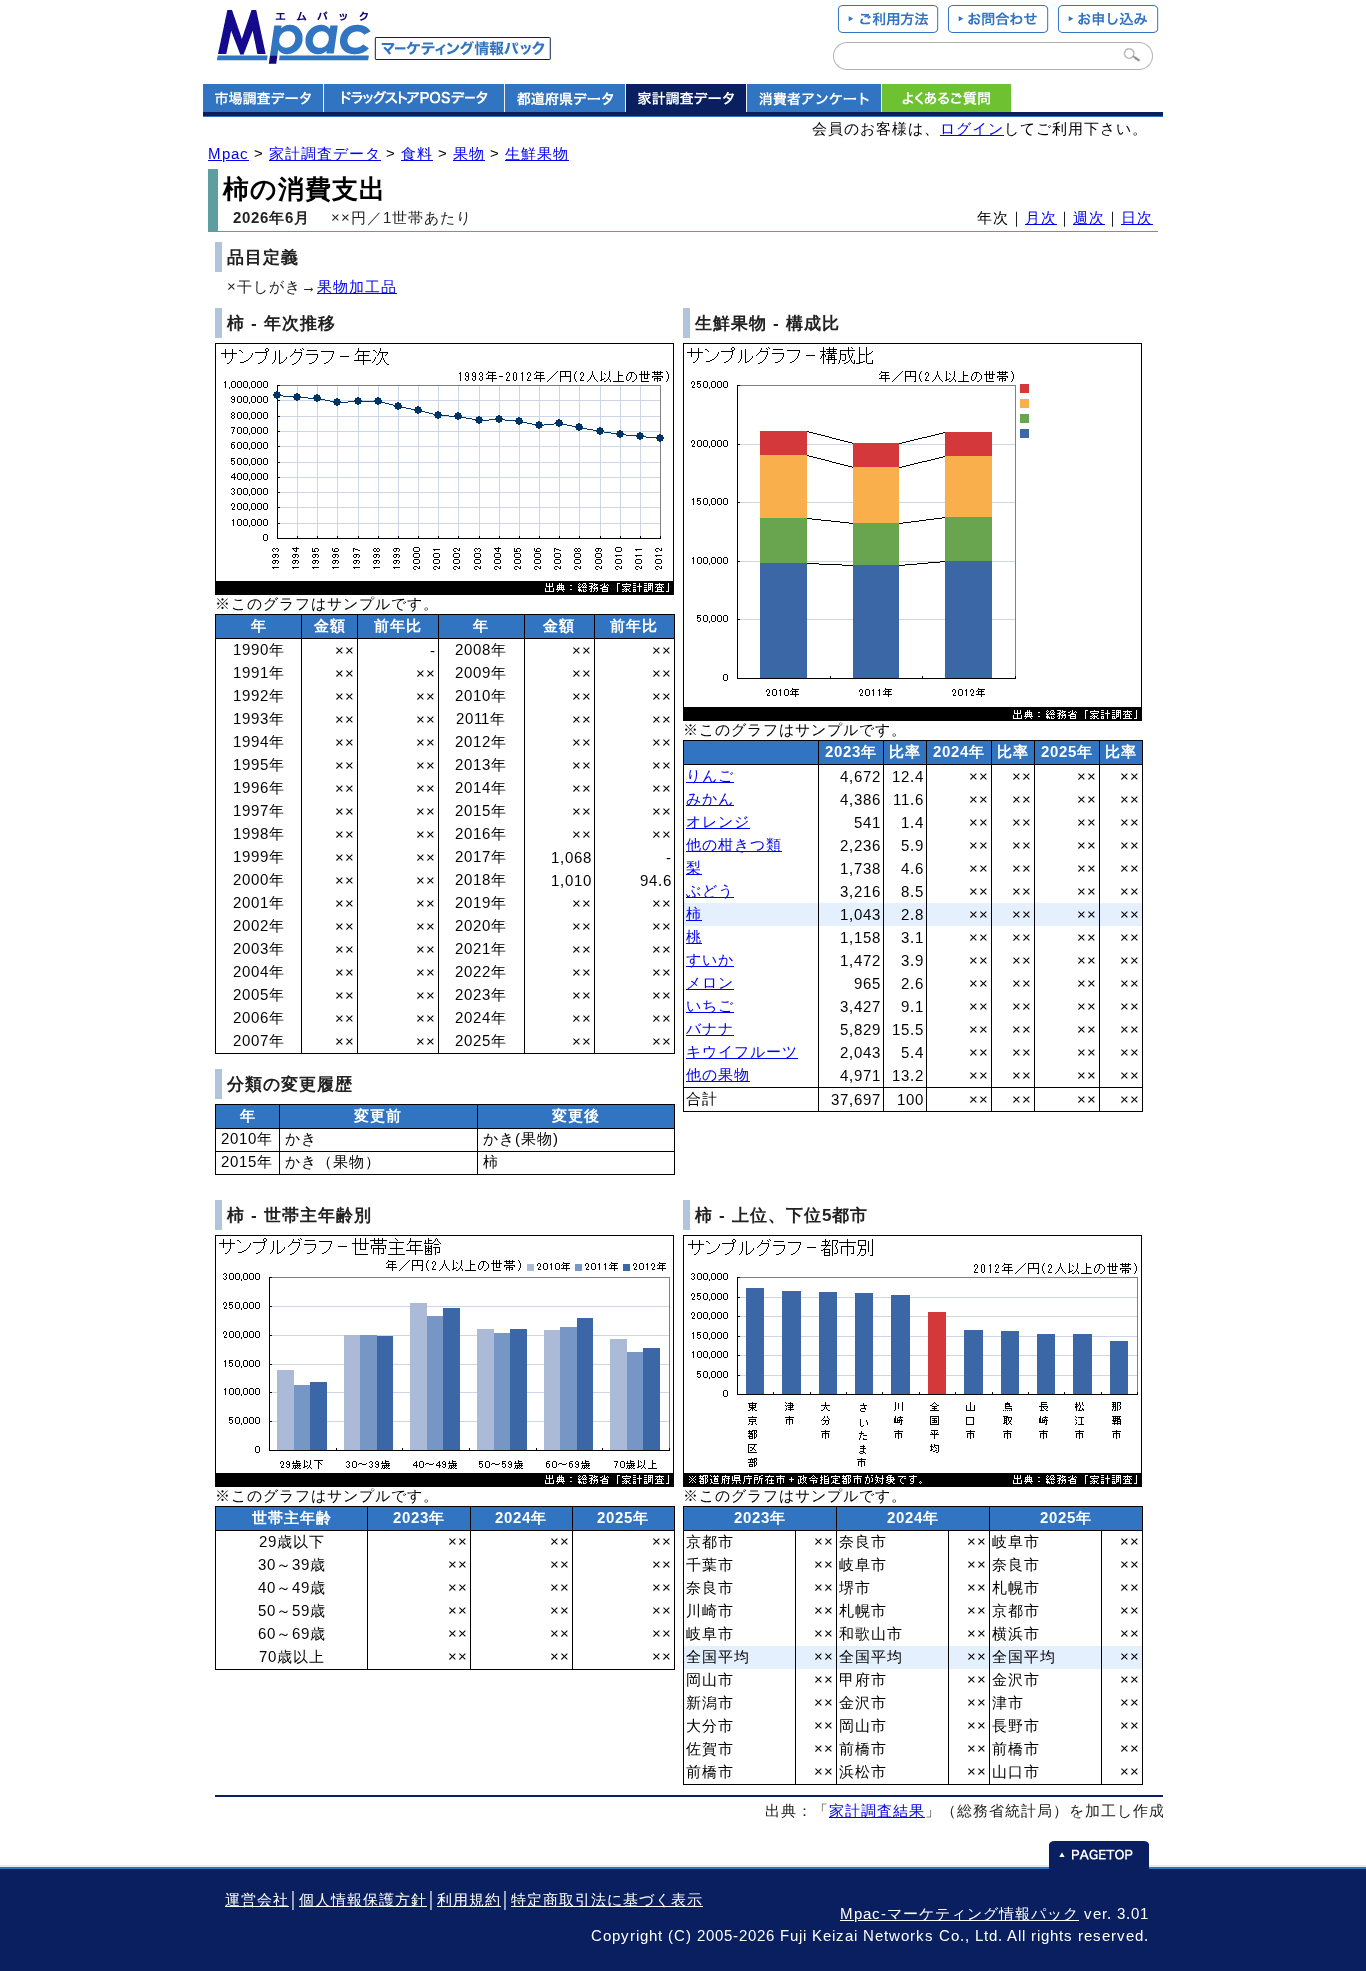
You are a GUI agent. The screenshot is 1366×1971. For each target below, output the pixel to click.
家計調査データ (325, 154)
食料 (417, 154)
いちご (710, 1006)
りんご (710, 776)
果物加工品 (357, 287)
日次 (1137, 218)
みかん (710, 799)
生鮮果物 (537, 154)
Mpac (228, 154)
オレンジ (718, 822)
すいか (710, 960)
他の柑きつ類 (734, 845)
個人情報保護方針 (363, 1900)
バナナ (710, 1029)
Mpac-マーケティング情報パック (959, 1914)
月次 (1041, 218)
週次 (1089, 218)
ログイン (972, 129)
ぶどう (710, 891)
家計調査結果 (877, 1811)
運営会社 (257, 1900)
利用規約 (469, 1900)
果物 (469, 154)
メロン (710, 983)
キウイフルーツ (742, 1052)
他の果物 (718, 1075)
